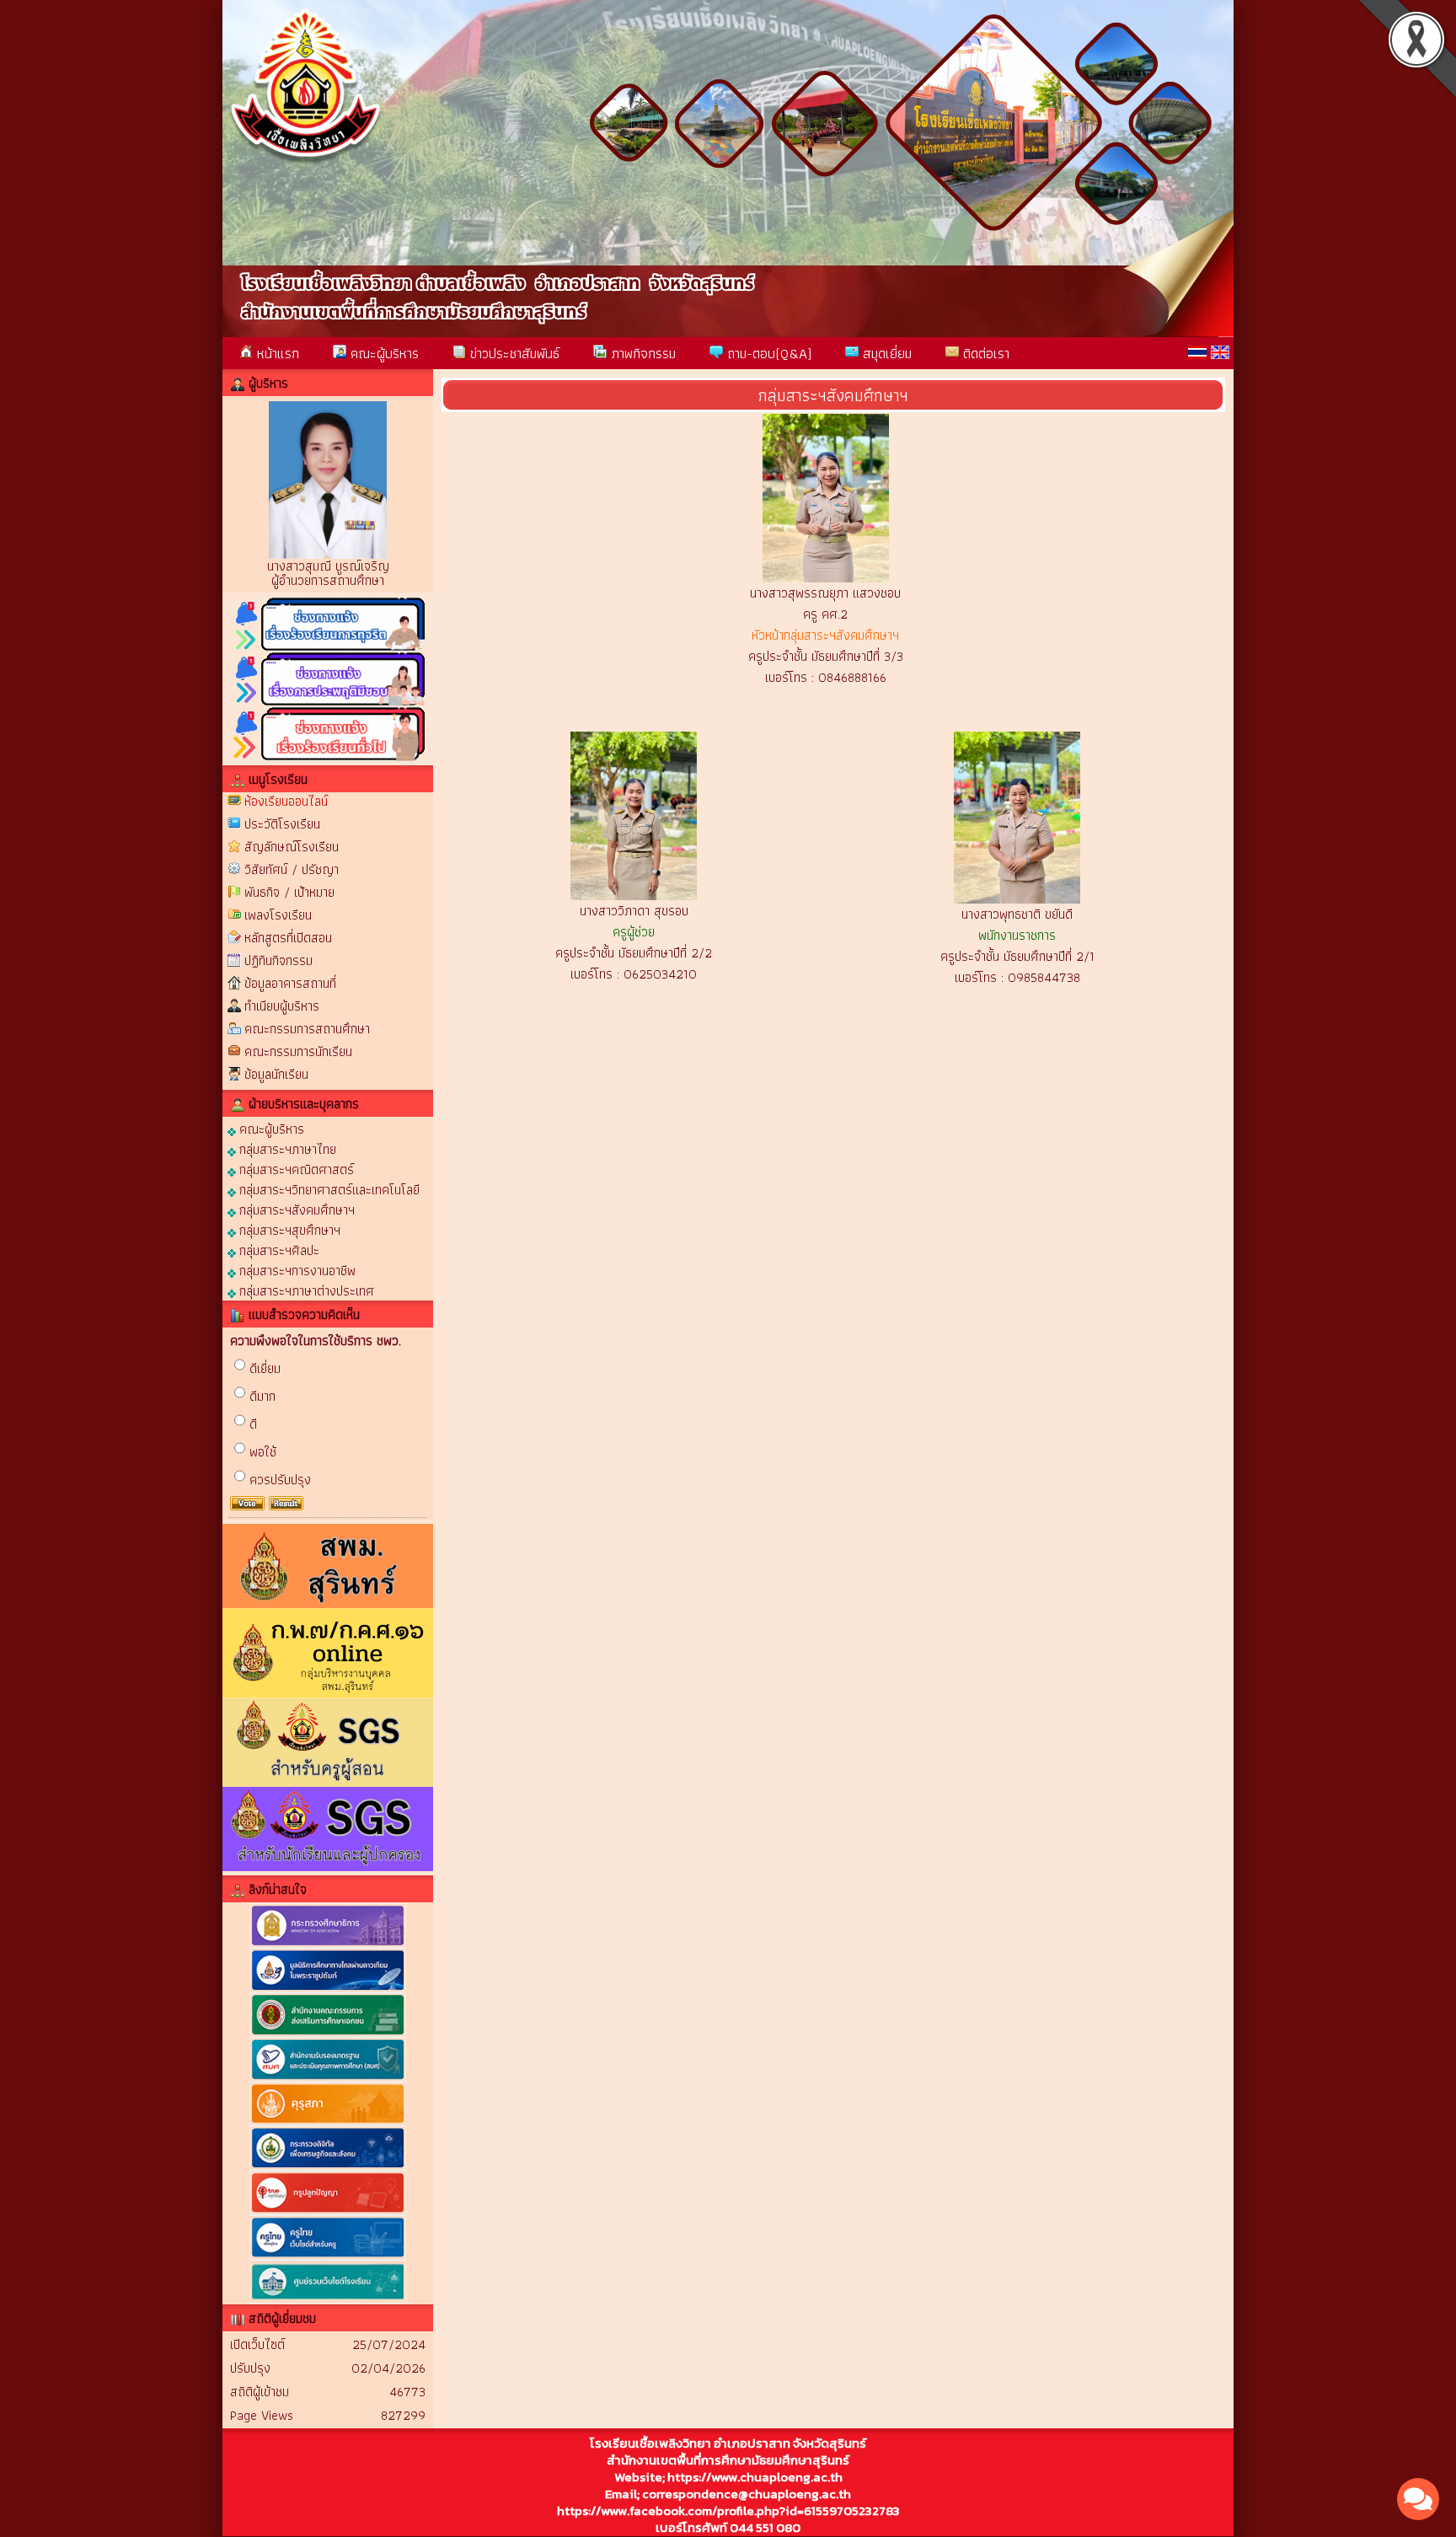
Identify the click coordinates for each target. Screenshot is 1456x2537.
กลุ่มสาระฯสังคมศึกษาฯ (295, 1209)
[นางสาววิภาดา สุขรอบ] (634, 896)
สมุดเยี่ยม (885, 353)
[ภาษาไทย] (1197, 352)
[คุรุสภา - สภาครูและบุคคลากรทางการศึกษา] (328, 2122)
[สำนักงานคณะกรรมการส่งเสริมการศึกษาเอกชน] (328, 2033)
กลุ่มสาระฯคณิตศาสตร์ (295, 1169)
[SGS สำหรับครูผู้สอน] (328, 1783)
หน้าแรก (276, 353)
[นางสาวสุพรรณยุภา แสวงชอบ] (826, 578)
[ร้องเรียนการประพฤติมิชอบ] (328, 703)
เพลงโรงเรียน (278, 915)
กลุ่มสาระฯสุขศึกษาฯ (288, 1229)
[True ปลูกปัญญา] (328, 2211)
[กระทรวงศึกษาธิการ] (328, 1944)
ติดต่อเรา (984, 353)
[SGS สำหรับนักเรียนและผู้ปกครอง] (328, 1867)
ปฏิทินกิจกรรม (278, 960)
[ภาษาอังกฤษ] (1220, 352)
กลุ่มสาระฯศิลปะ (278, 1250)
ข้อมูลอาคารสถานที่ (290, 983)
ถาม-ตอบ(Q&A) (767, 353)
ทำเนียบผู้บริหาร (282, 1006)
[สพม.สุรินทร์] (328, 1604)
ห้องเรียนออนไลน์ (286, 801)
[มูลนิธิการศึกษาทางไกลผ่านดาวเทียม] (328, 1989)
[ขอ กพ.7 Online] (328, 1694)
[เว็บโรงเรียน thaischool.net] (328, 2300)
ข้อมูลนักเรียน (276, 1074)
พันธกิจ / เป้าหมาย (289, 892)
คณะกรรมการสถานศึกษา (307, 1029)
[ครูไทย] (328, 2256)
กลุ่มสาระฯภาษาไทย (286, 1148)
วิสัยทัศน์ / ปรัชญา (292, 869)
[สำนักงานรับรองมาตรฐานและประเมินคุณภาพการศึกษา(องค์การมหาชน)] (328, 2078)
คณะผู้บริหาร (383, 353)
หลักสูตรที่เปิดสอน (288, 938)
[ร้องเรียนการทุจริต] (328, 648)
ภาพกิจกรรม (641, 353)
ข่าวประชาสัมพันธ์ (513, 353)
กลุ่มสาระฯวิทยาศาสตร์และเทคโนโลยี (328, 1189)
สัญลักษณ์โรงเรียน (292, 847)
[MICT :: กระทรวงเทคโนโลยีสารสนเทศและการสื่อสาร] (328, 2167)
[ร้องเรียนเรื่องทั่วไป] (328, 757)
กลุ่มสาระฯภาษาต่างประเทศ (305, 1290)
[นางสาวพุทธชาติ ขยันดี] (1017, 899)
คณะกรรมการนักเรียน (298, 1051)
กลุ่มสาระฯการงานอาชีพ (296, 1270)
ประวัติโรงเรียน (282, 824)
